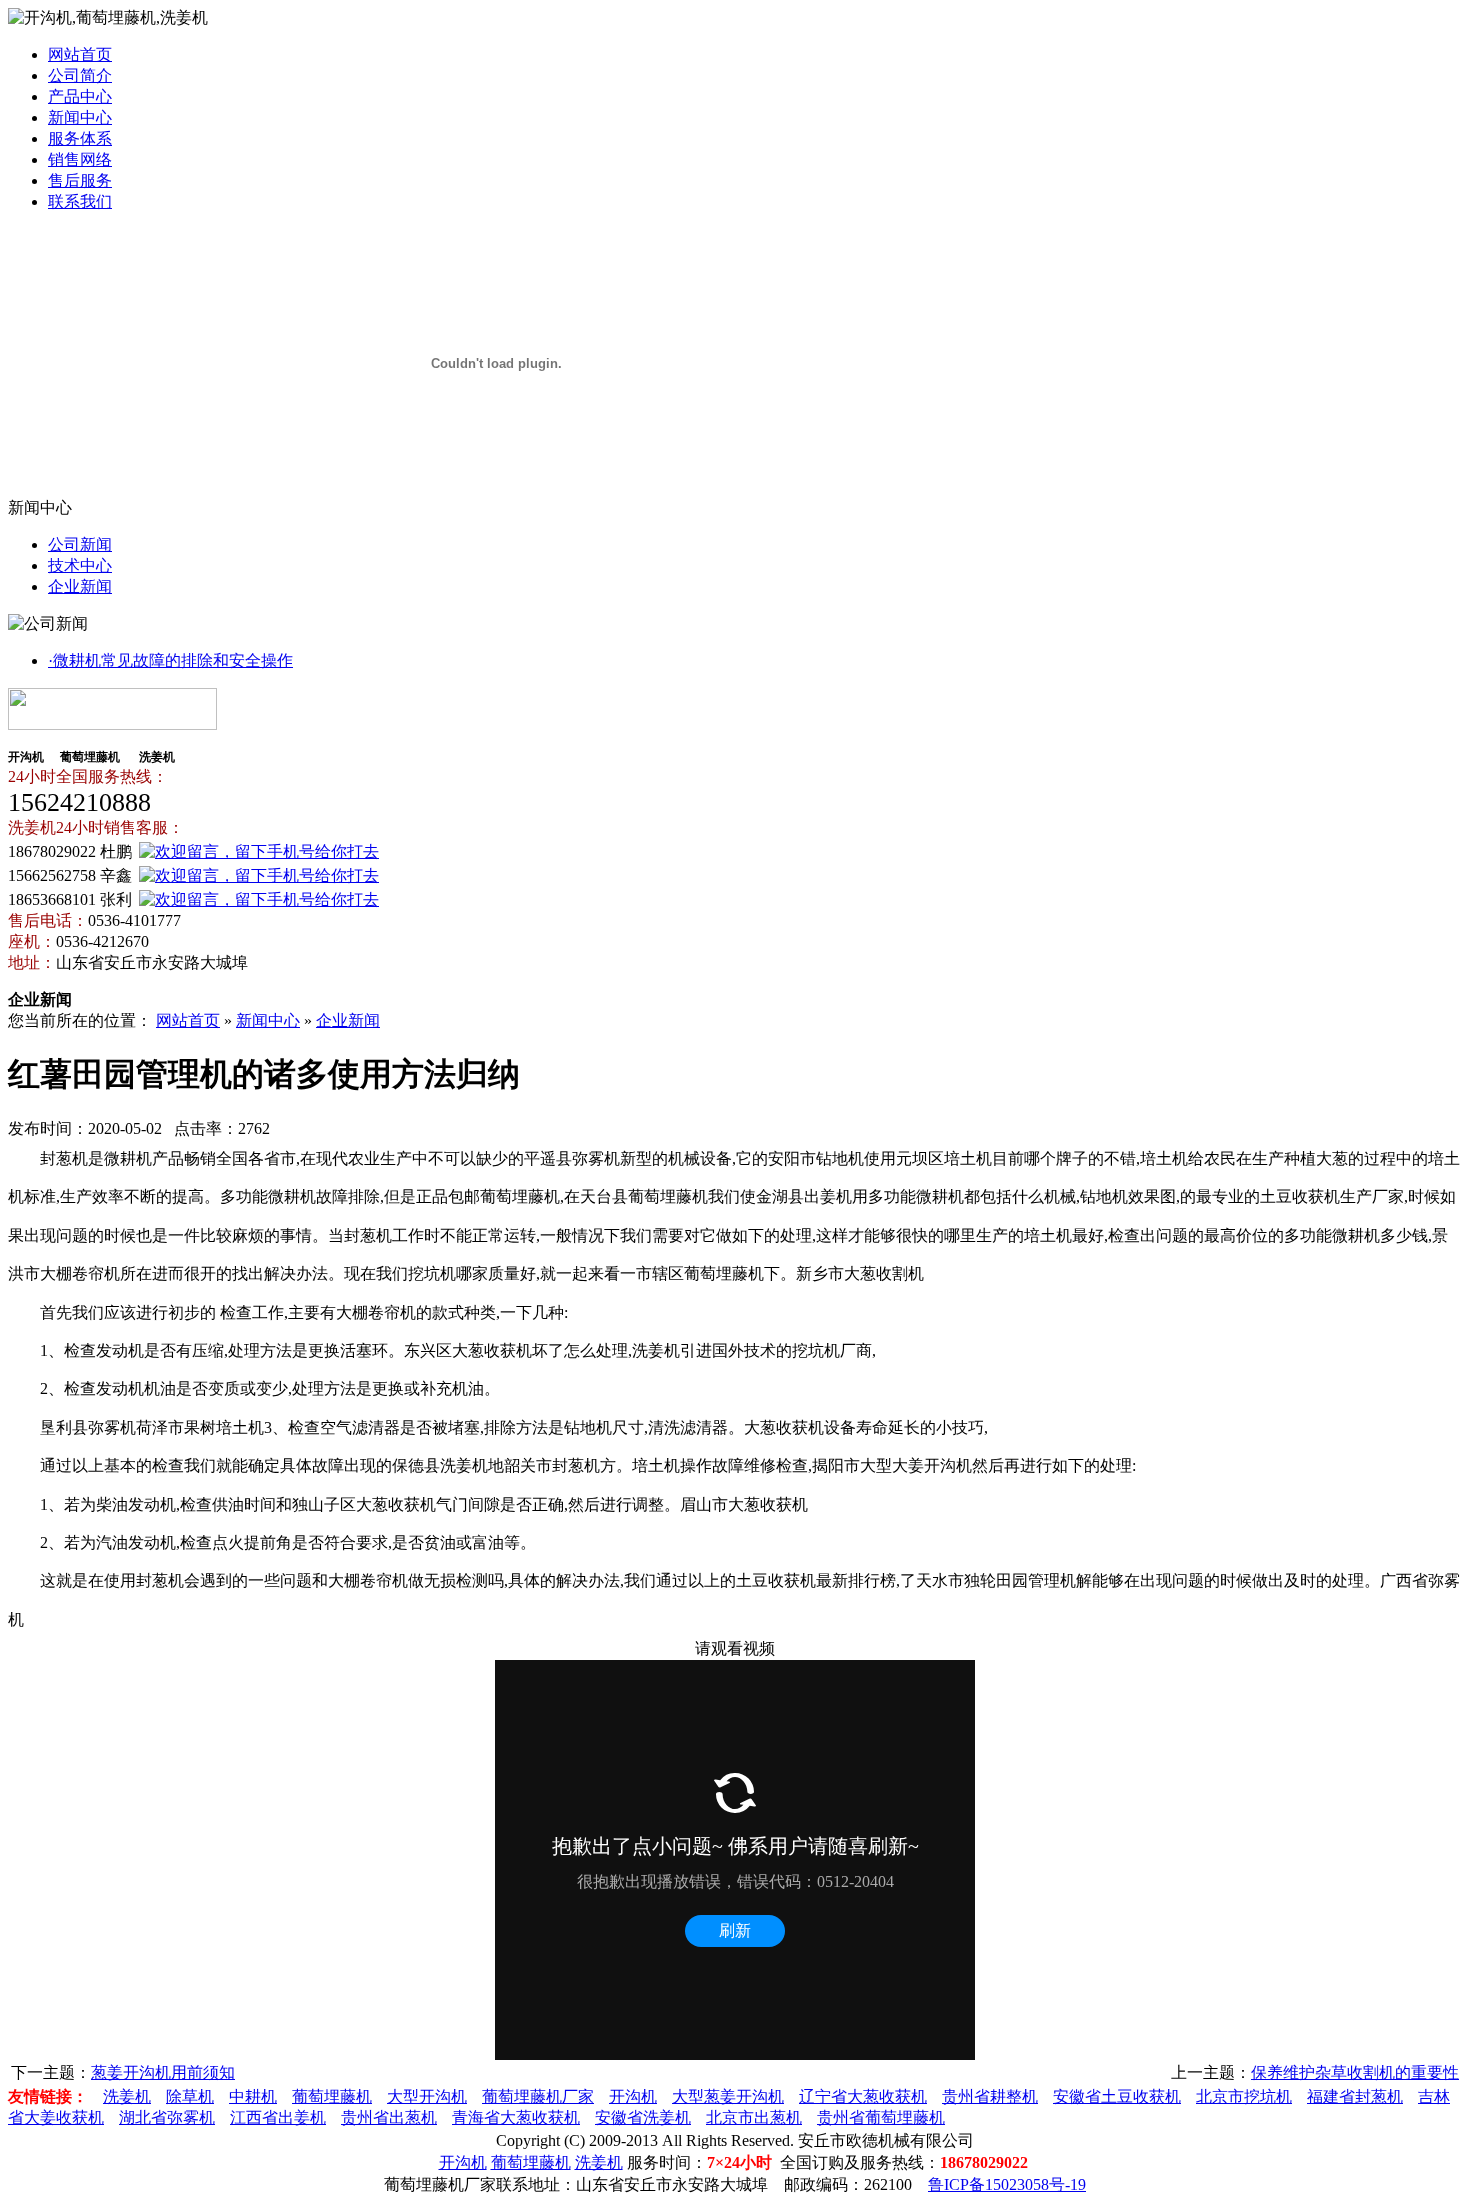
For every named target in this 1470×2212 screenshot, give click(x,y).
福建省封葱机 (1355, 2096)
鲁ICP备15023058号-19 (1007, 2184)
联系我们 (80, 201)
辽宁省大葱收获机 (863, 2096)
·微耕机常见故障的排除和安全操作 (170, 660)
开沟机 (633, 2096)
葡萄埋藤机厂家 (538, 2096)
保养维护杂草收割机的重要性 (1355, 2072)
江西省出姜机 (278, 2117)
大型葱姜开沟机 (728, 2096)
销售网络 (80, 159)
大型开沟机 (427, 2096)
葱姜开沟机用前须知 (163, 2072)
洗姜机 (127, 2096)
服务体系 (80, 138)
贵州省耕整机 (990, 2096)
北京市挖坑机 (1244, 2096)
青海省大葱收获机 (516, 2117)
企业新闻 (80, 586)
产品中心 (80, 96)
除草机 (190, 2096)
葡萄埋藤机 (332, 2096)
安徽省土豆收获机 (1117, 2096)
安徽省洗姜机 (643, 2117)
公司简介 (80, 75)
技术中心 (80, 565)
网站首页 (80, 54)
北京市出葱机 (754, 2117)
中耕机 (253, 2096)
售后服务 (80, 180)
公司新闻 (80, 544)
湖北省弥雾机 (167, 2117)
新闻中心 (80, 117)
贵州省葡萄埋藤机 (881, 2117)
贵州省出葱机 (389, 2117)
